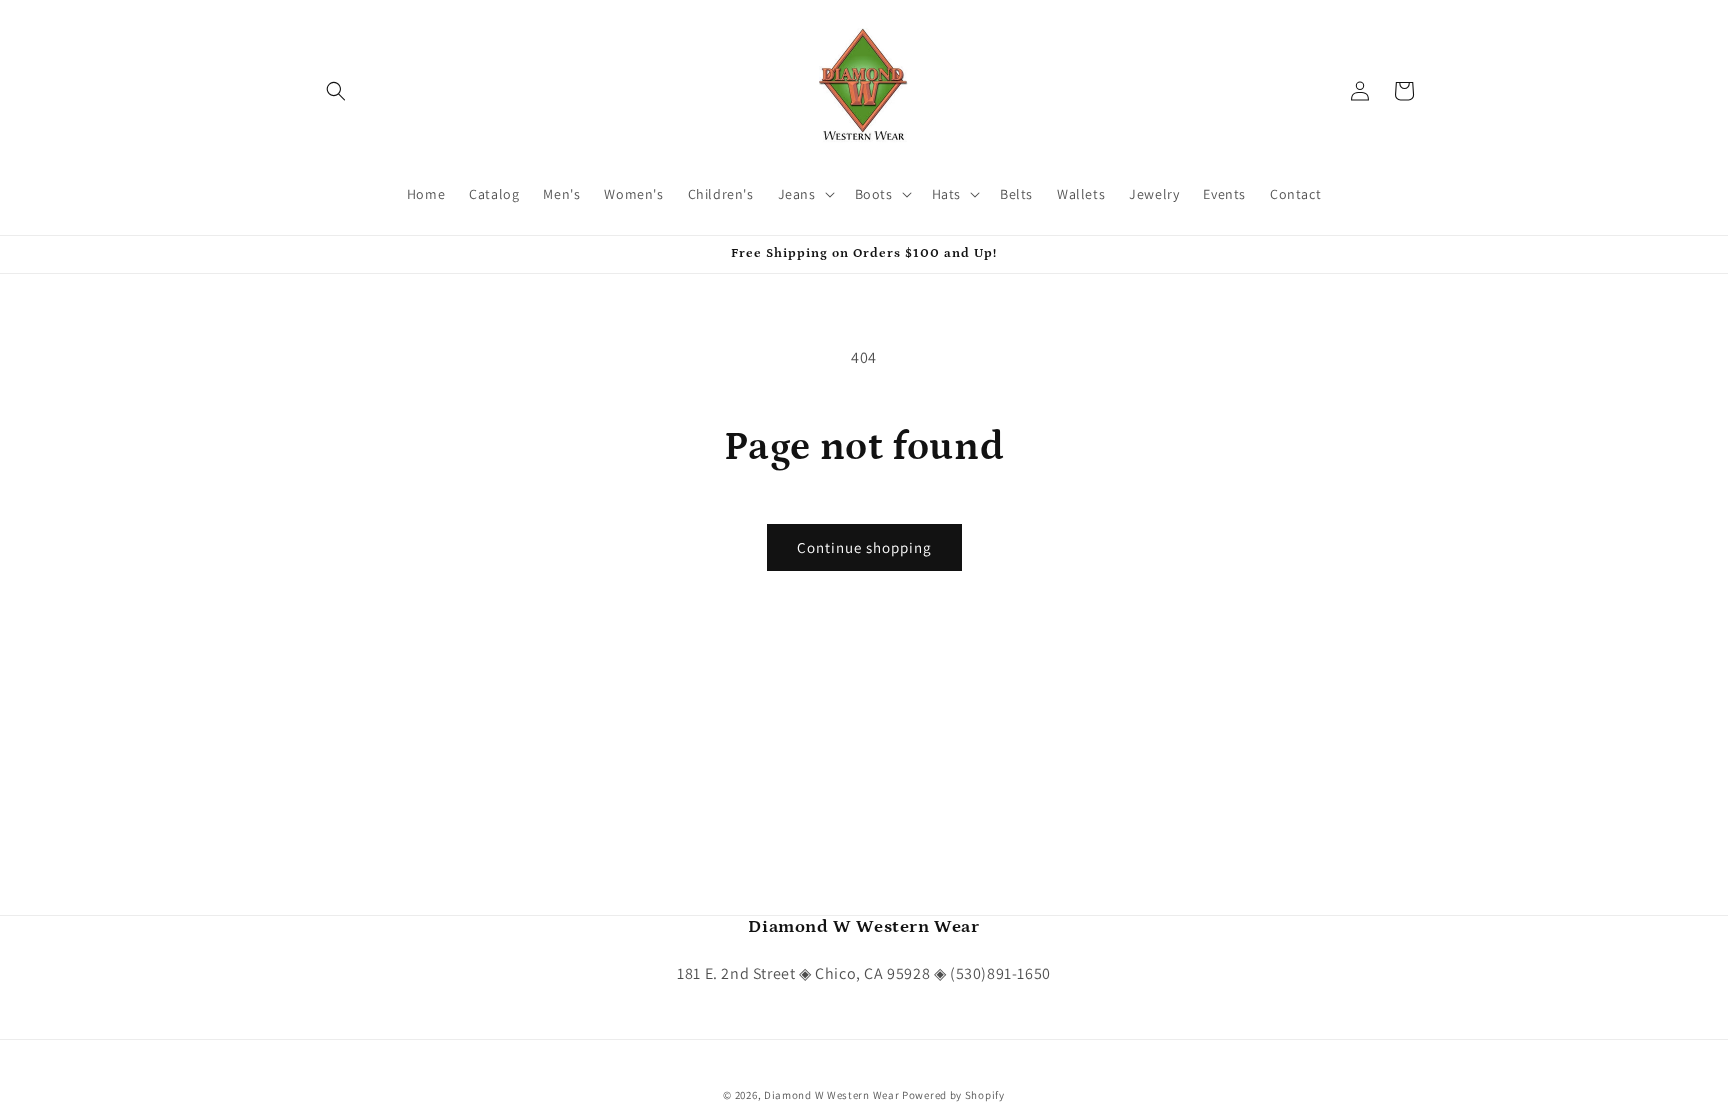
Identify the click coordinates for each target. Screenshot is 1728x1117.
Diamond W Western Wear (831, 1095)
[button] (336, 91)
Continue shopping (864, 547)
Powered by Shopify (953, 1095)
